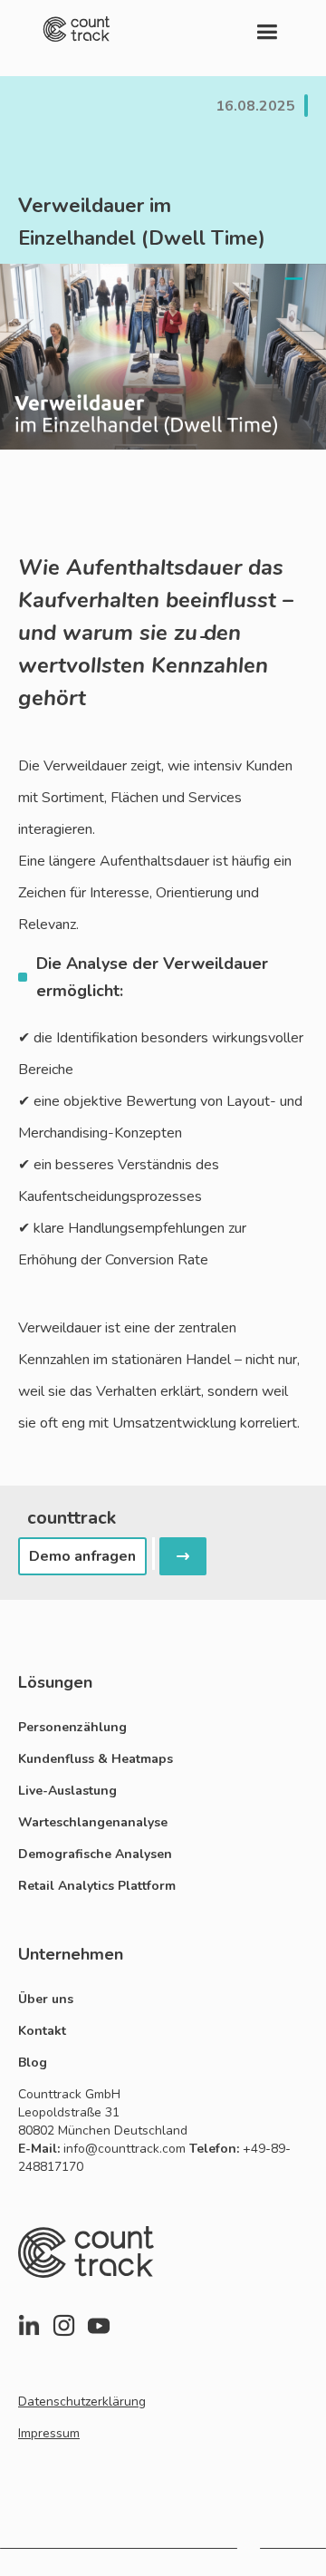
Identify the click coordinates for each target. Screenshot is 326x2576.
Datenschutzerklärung (82, 2402)
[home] (77, 29)
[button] (267, 29)
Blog (33, 2063)
